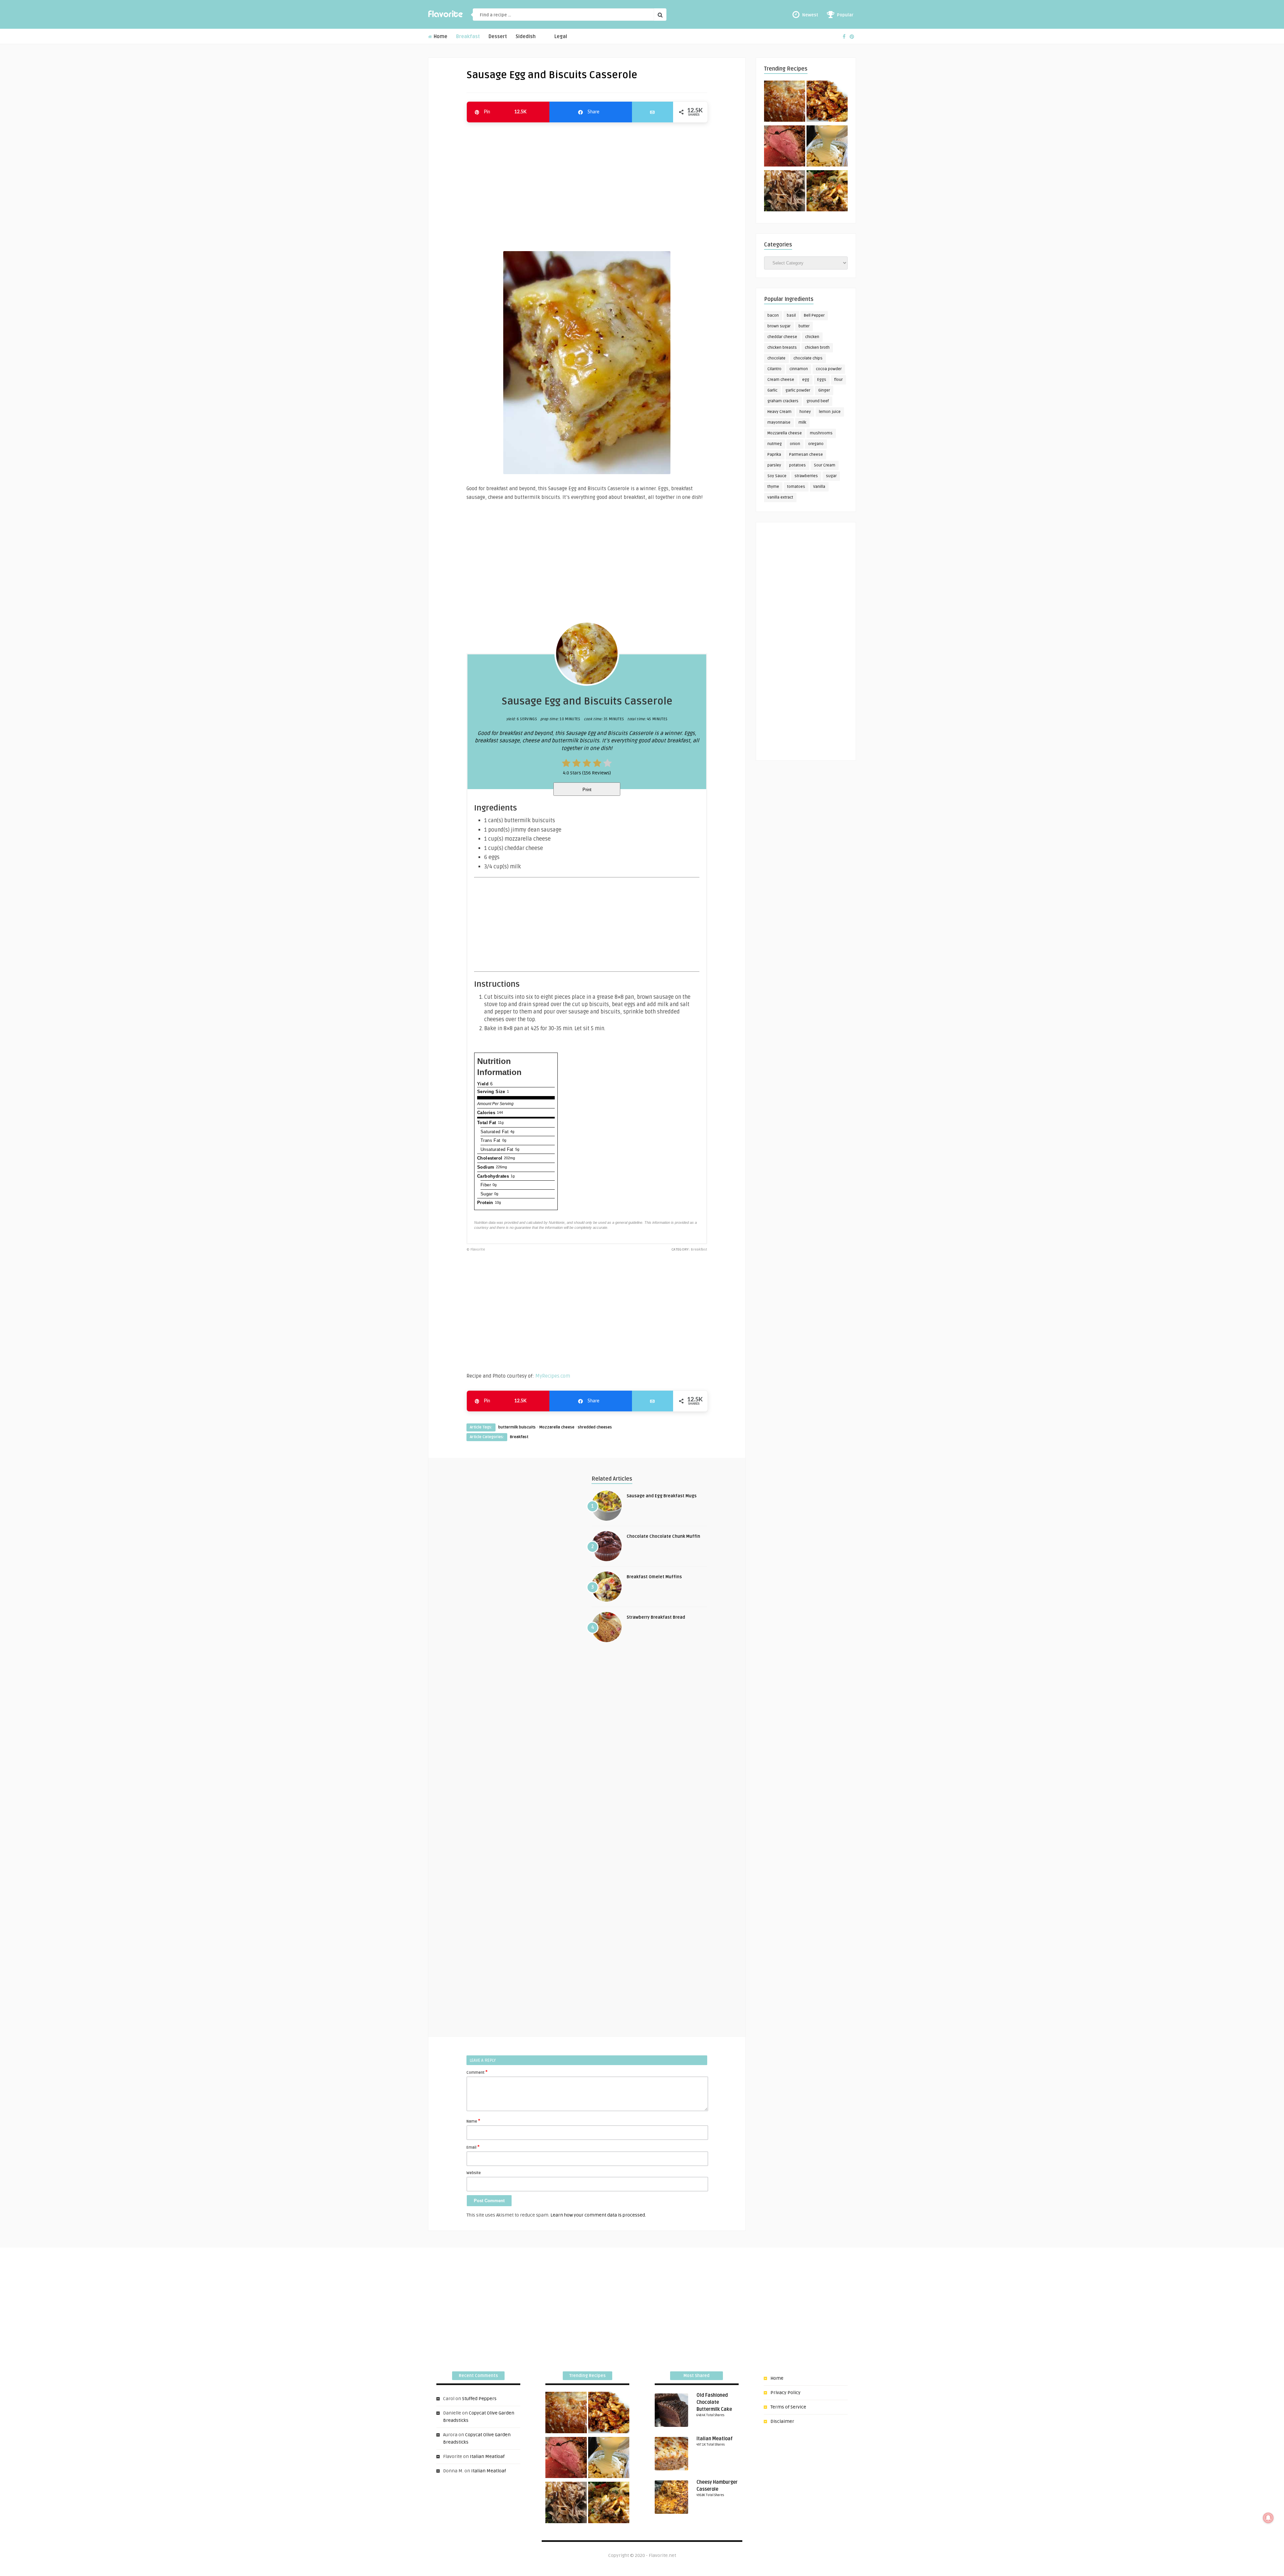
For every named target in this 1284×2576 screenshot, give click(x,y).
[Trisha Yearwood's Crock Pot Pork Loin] (785, 192)
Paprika (774, 455)
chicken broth (817, 348)
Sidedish (526, 37)
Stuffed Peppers (479, 2399)
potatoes (797, 465)
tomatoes (796, 487)
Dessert (498, 37)
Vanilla (819, 487)
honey (805, 412)
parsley (774, 465)
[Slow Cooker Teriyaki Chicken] (827, 102)
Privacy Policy (785, 2393)
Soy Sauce (777, 476)
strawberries (806, 476)
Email (473, 2147)
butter (804, 326)
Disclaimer (782, 2421)
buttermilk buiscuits (517, 1427)
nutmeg (775, 444)
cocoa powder (829, 369)
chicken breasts (782, 348)
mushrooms (821, 433)
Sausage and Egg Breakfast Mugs (662, 1496)
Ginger (824, 390)
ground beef (818, 401)
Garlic (772, 390)
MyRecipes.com (553, 1376)
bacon (773, 315)
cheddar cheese (782, 337)
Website (474, 2173)
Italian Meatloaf (487, 2456)
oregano (816, 444)
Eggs (822, 380)
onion (795, 444)
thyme (773, 487)
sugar (831, 476)
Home (440, 37)
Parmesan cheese (806, 455)
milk (802, 422)
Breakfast (468, 37)
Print (587, 790)
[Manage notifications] (1268, 2518)
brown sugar (779, 326)
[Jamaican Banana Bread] (785, 102)
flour (838, 380)
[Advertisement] (587, 184)
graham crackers (783, 401)
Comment (477, 2072)
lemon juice (830, 412)
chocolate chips (808, 358)
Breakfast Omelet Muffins (654, 1577)
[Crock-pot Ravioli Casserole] (827, 192)
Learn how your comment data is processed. (598, 2215)
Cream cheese (781, 380)
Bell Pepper (814, 315)
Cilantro (774, 369)
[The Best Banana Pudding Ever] (827, 147)
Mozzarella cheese (557, 1427)
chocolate (776, 358)
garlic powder (798, 390)
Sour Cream (825, 465)
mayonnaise (779, 422)
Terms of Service (788, 2407)
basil (791, 315)
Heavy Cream (779, 412)
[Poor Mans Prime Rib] (785, 147)
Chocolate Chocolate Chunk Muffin (663, 1536)
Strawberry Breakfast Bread (656, 1617)
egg (806, 380)
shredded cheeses (595, 1427)
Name (473, 2121)
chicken (812, 337)
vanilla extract (780, 497)
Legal (561, 37)
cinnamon (799, 369)
